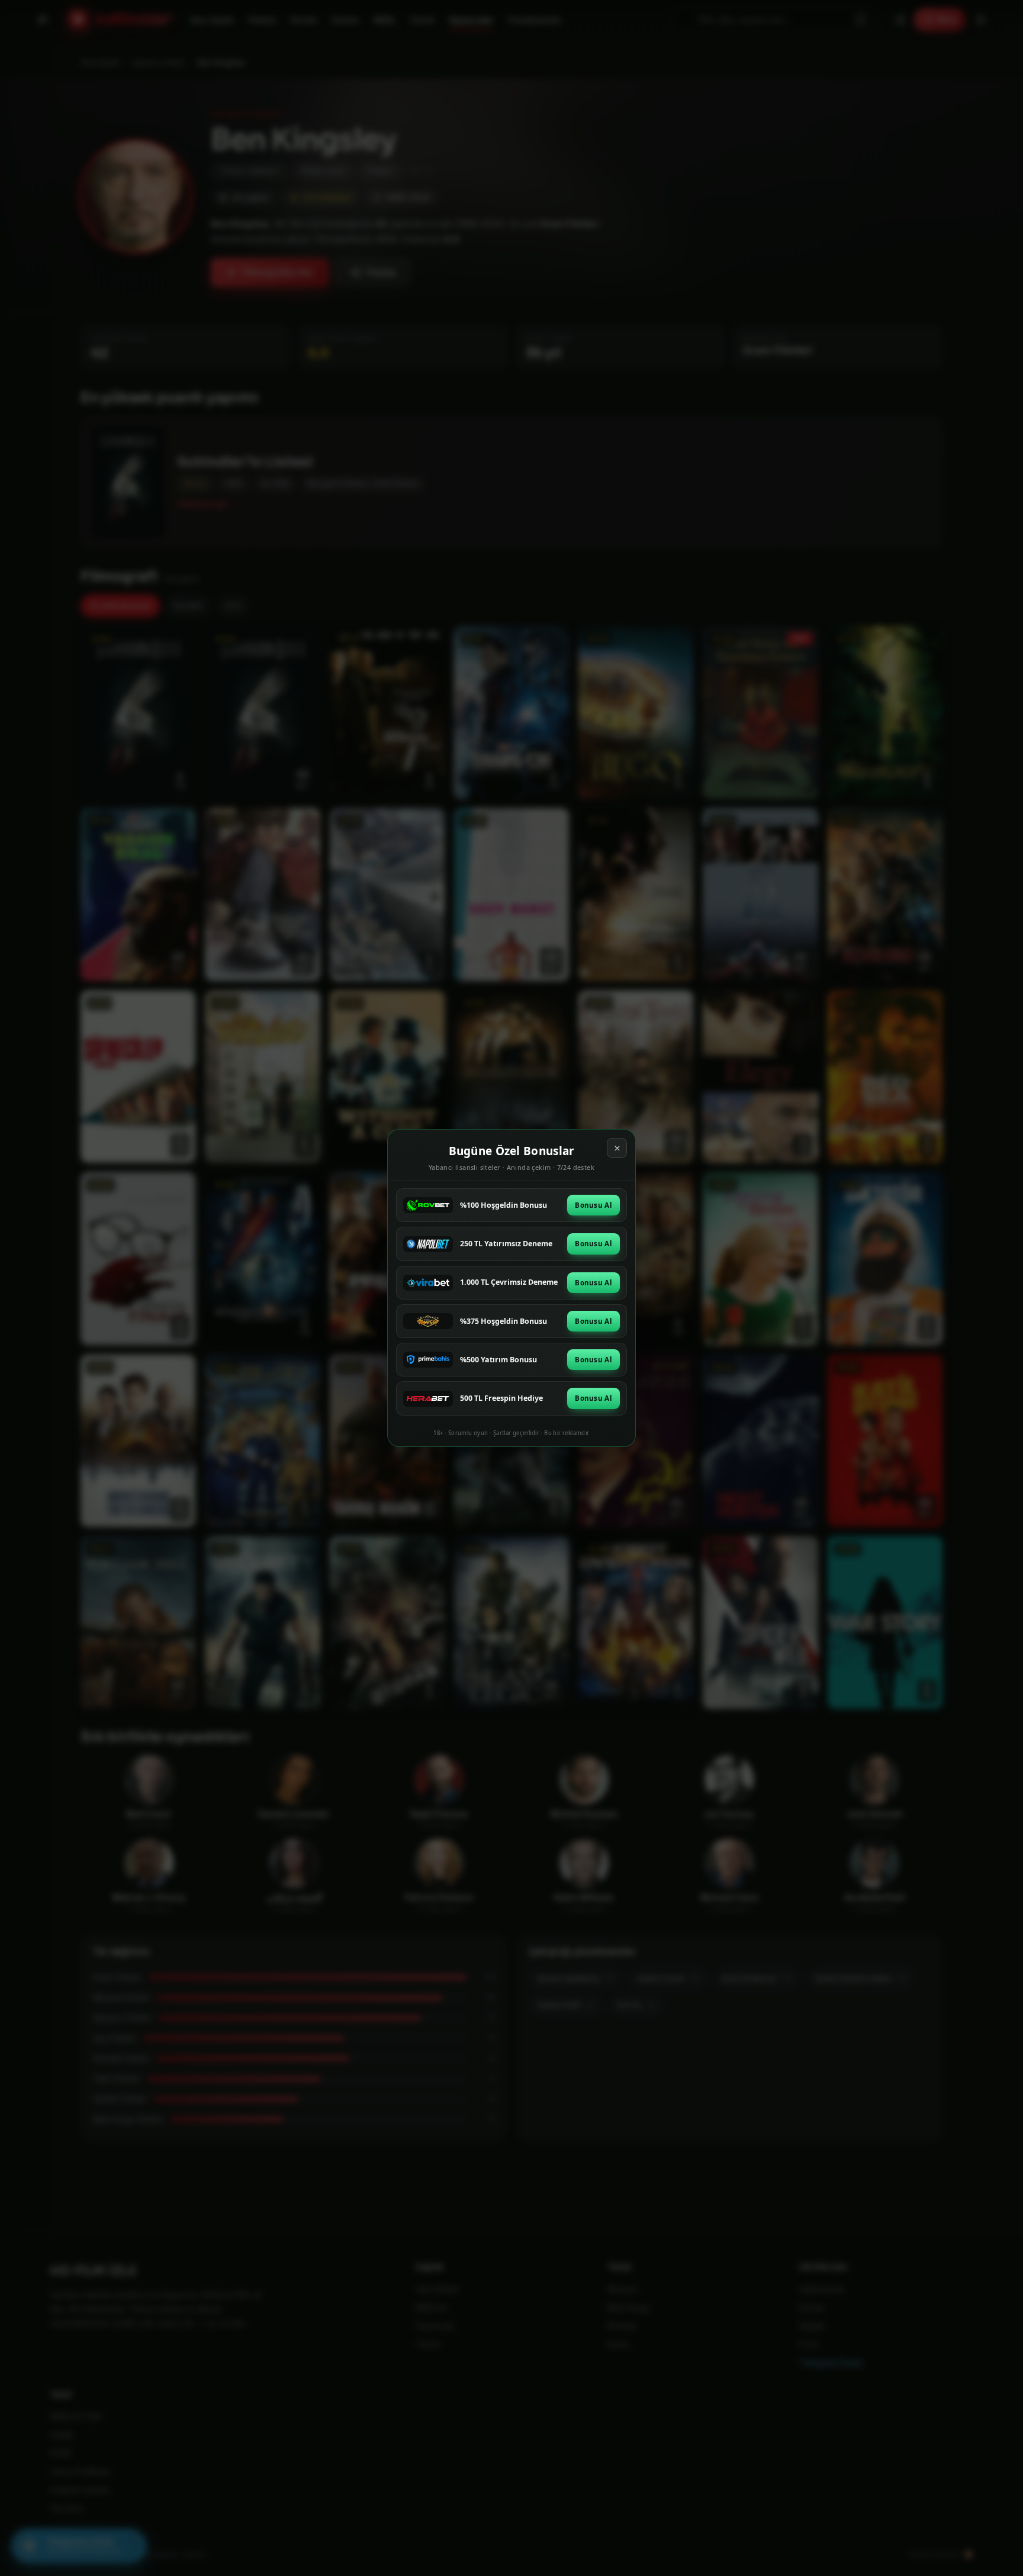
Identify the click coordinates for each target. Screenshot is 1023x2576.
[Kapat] (617, 1148)
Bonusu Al (593, 1205)
